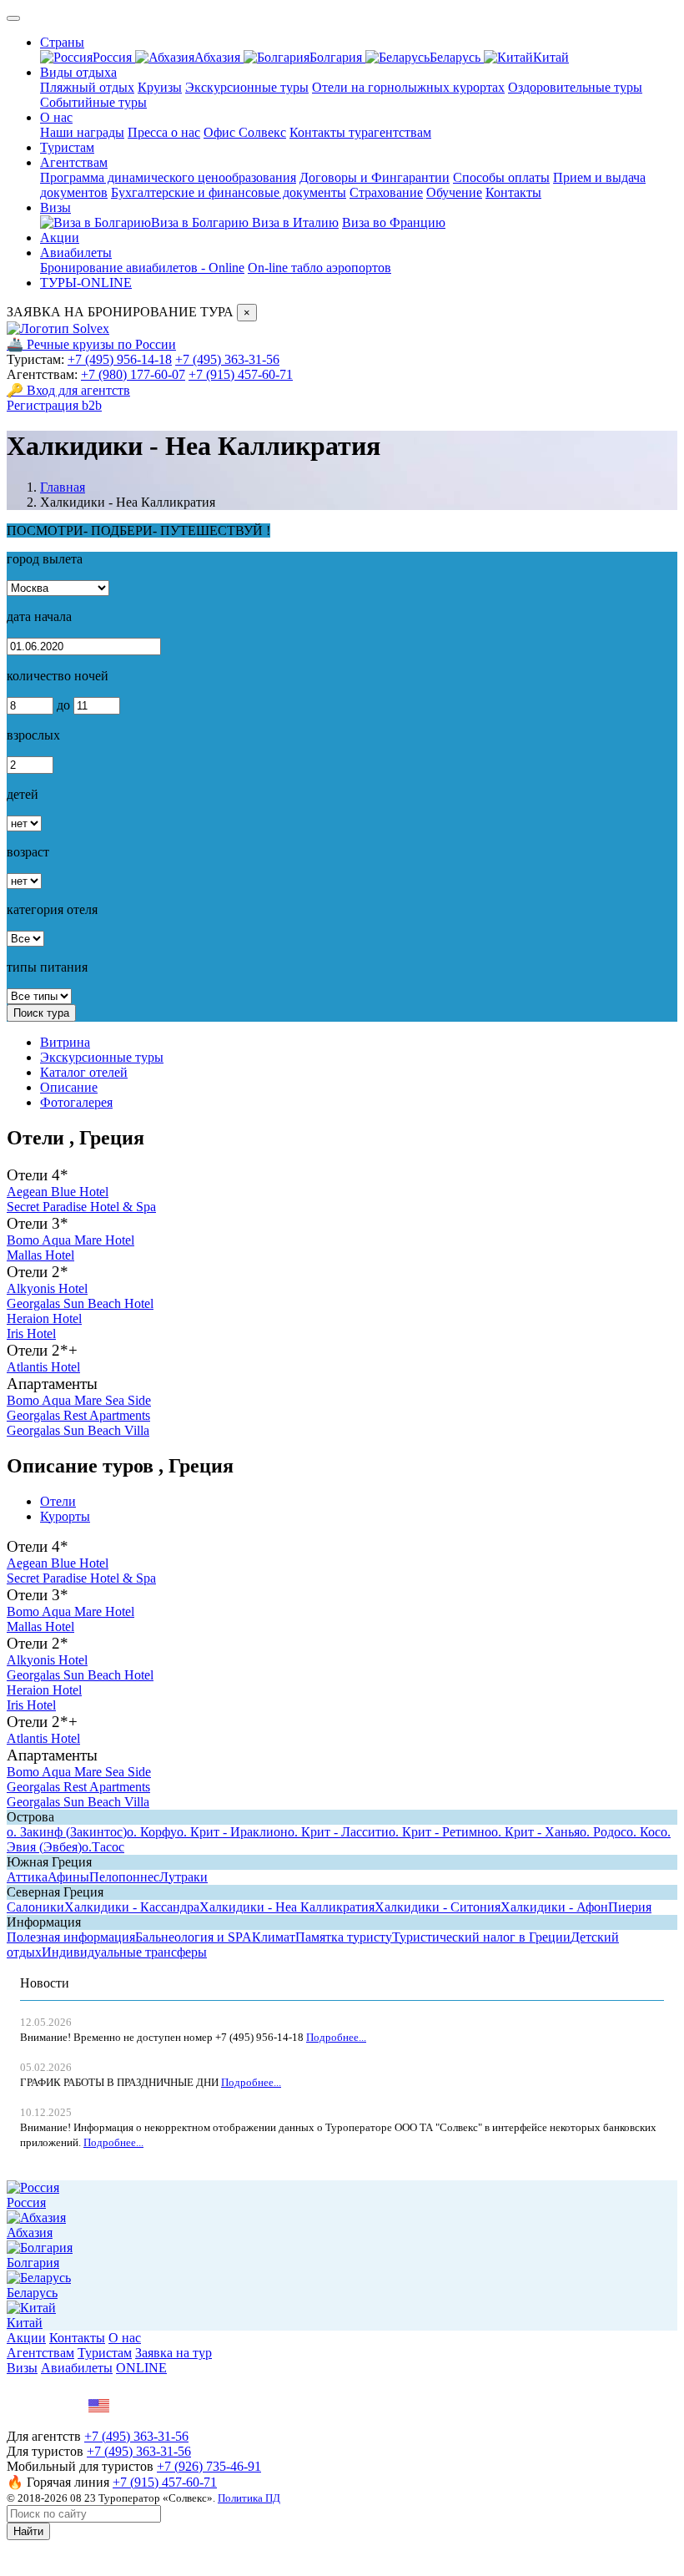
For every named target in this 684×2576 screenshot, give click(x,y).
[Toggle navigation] (13, 18)
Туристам (67, 147)
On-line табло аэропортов (319, 268)
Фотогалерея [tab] (76, 1102)
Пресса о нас (164, 132)
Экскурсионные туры (247, 87)
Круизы (160, 87)
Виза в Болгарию (201, 222)
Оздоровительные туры (575, 87)
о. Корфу (152, 1832)
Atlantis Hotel (43, 1367)
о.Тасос (103, 1847)
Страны (62, 42)
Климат (274, 1937)
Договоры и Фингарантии (375, 177)
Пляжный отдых (87, 87)
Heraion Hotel (44, 1318)
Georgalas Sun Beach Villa (78, 1430)
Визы (55, 207)
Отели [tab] (58, 1501)
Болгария (337, 57)
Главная (63, 487)
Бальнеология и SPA (194, 1937)
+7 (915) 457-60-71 (241, 374)
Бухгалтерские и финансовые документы (229, 192)
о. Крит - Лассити (338, 1832)
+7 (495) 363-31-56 (227, 359)
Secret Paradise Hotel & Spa (81, 1207)
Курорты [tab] (65, 1516)
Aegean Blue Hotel (58, 1192)
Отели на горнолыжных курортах (408, 87)
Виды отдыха (78, 72)
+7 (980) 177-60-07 (133, 374)
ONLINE (141, 2368)
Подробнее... (336, 2037)
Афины (68, 1877)
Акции (60, 237)
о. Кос (644, 1832)
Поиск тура (41, 1013)
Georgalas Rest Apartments (78, 1415)
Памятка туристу (344, 1937)
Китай (551, 57)
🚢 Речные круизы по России (91, 344)
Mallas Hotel (40, 1255)
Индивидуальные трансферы (124, 1952)
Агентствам (74, 162)
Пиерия (630, 1907)
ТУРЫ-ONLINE (86, 283)
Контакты (513, 192)
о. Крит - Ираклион (232, 1832)
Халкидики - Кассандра (132, 1907)
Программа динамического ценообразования (168, 177)
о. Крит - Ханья (536, 1832)
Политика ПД (249, 2498)
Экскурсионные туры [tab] (102, 1057)
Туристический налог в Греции (481, 1937)
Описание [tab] (69, 1087)
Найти (28, 2531)
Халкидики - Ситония (438, 1907)
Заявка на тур (174, 2353)
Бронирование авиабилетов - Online (142, 268)
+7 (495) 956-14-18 (120, 359)
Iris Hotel (31, 1333)
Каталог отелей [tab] (84, 1072)
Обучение (454, 192)
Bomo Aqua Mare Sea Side (79, 1400)
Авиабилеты (76, 253)
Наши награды (82, 132)
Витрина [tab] (65, 1042)
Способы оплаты (501, 177)
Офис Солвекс (245, 132)
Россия (114, 57)
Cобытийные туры (93, 102)
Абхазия (219, 57)
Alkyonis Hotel (47, 1288)
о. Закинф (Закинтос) (67, 1832)
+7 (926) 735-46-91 (209, 2466)
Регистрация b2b (54, 405)
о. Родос (603, 1832)
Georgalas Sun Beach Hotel (80, 1303)
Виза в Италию (295, 222)
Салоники (35, 1907)
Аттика (27, 1877)
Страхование (386, 192)
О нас (56, 117)
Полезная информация (71, 1937)
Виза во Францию (394, 222)
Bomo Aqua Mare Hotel (70, 1240)
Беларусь (457, 57)
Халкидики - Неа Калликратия (287, 1907)
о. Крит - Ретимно (440, 1832)
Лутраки (184, 1877)
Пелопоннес (124, 1877)
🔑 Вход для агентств (68, 390)
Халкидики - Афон (554, 1907)
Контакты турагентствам (360, 132)
